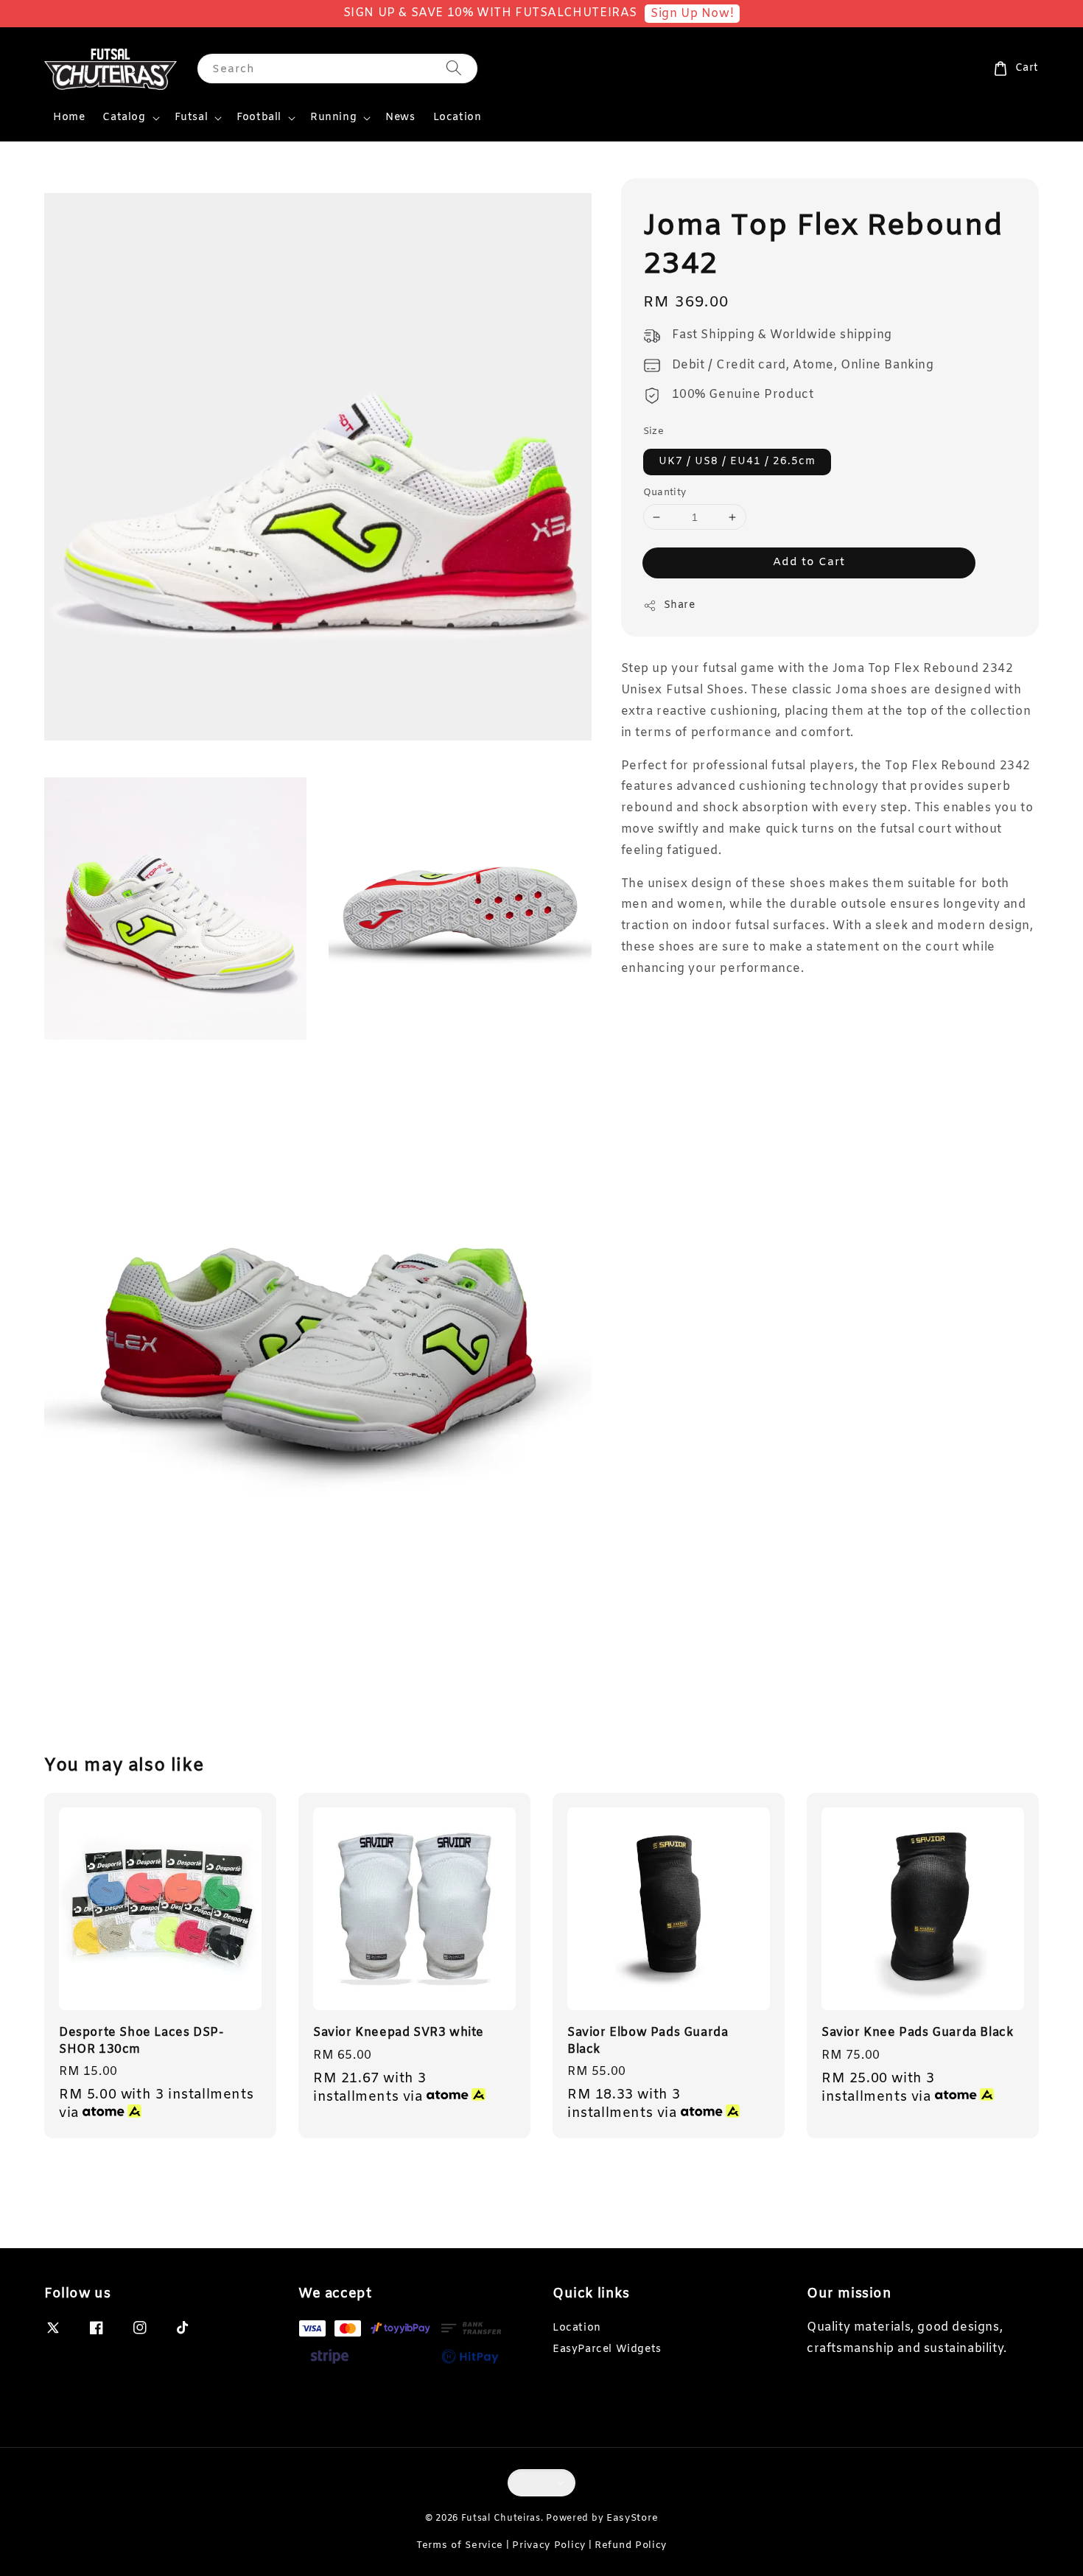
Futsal (192, 118)
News (400, 118)
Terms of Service (460, 2545)
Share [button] (680, 606)
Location (458, 118)
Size (654, 432)
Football (259, 118)
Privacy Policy (549, 2545)
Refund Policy (631, 2545)
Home (69, 118)
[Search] (454, 68)
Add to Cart (809, 563)
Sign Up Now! (692, 14)
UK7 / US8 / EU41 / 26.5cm (737, 462)
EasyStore (632, 2518)
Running (333, 118)
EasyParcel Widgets (607, 2349)
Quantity (665, 493)
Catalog (124, 118)
